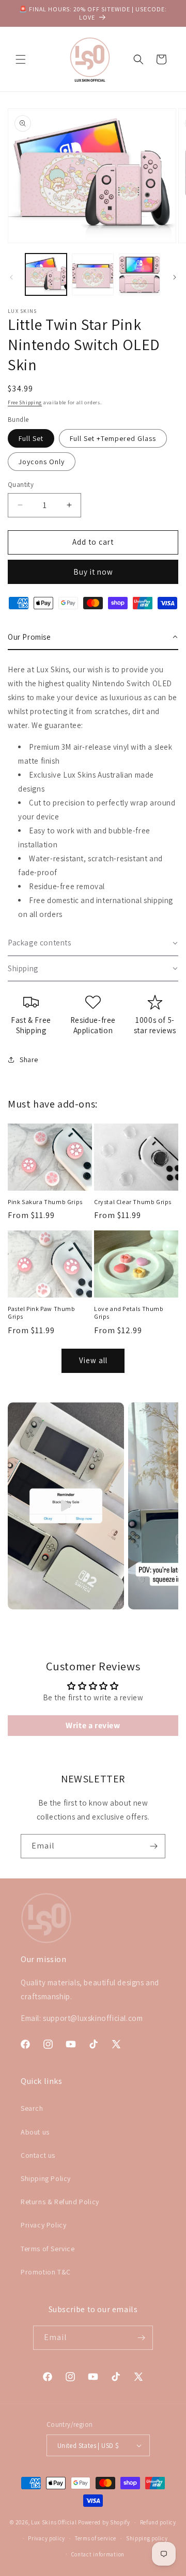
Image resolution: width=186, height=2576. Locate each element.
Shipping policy (147, 2538)
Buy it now (93, 572)
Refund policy (158, 2522)
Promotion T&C (46, 2272)
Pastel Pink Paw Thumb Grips (42, 1313)
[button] (21, 59)
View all (93, 1360)
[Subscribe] (153, 1846)
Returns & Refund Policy (60, 2202)
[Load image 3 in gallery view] (139, 274)
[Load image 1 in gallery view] (46, 274)
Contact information (98, 2554)
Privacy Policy (43, 2225)
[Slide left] (11, 277)
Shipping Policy (46, 2178)
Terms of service (96, 2538)
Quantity (21, 485)
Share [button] (29, 1060)
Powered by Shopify (104, 2522)
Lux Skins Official (54, 2522)
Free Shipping (25, 402)
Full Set (31, 438)
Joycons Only (42, 462)
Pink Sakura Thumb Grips (45, 1202)
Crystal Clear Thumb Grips (133, 1202)
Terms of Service (48, 2249)
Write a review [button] (93, 1725)
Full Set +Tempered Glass (113, 438)
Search (32, 2108)
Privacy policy (47, 2538)
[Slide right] (175, 277)
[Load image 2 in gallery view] (92, 274)
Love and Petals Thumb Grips (129, 1313)
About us (35, 2132)
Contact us (38, 2155)
